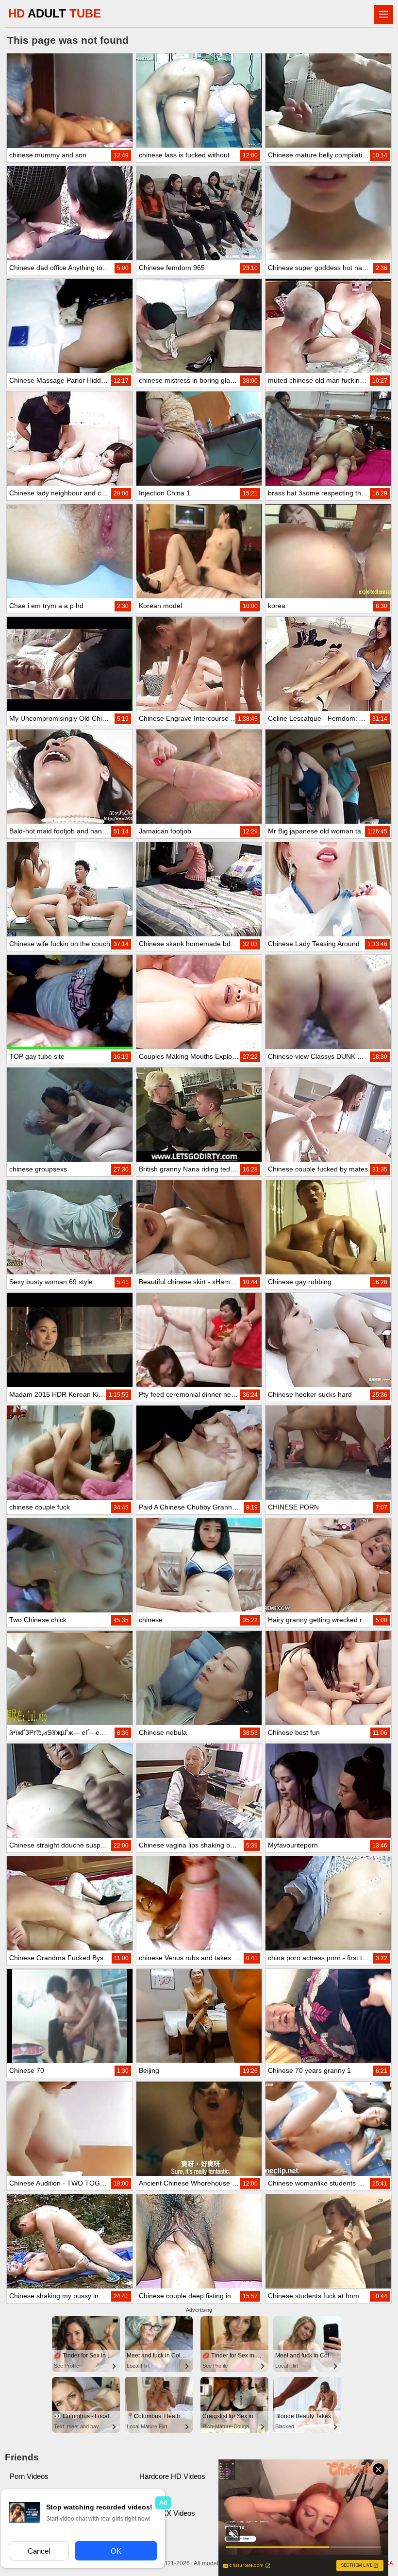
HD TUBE (55, 13)
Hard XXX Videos (167, 2513)
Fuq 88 (150, 2495)
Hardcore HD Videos (172, 2476)
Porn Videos (29, 2476)
